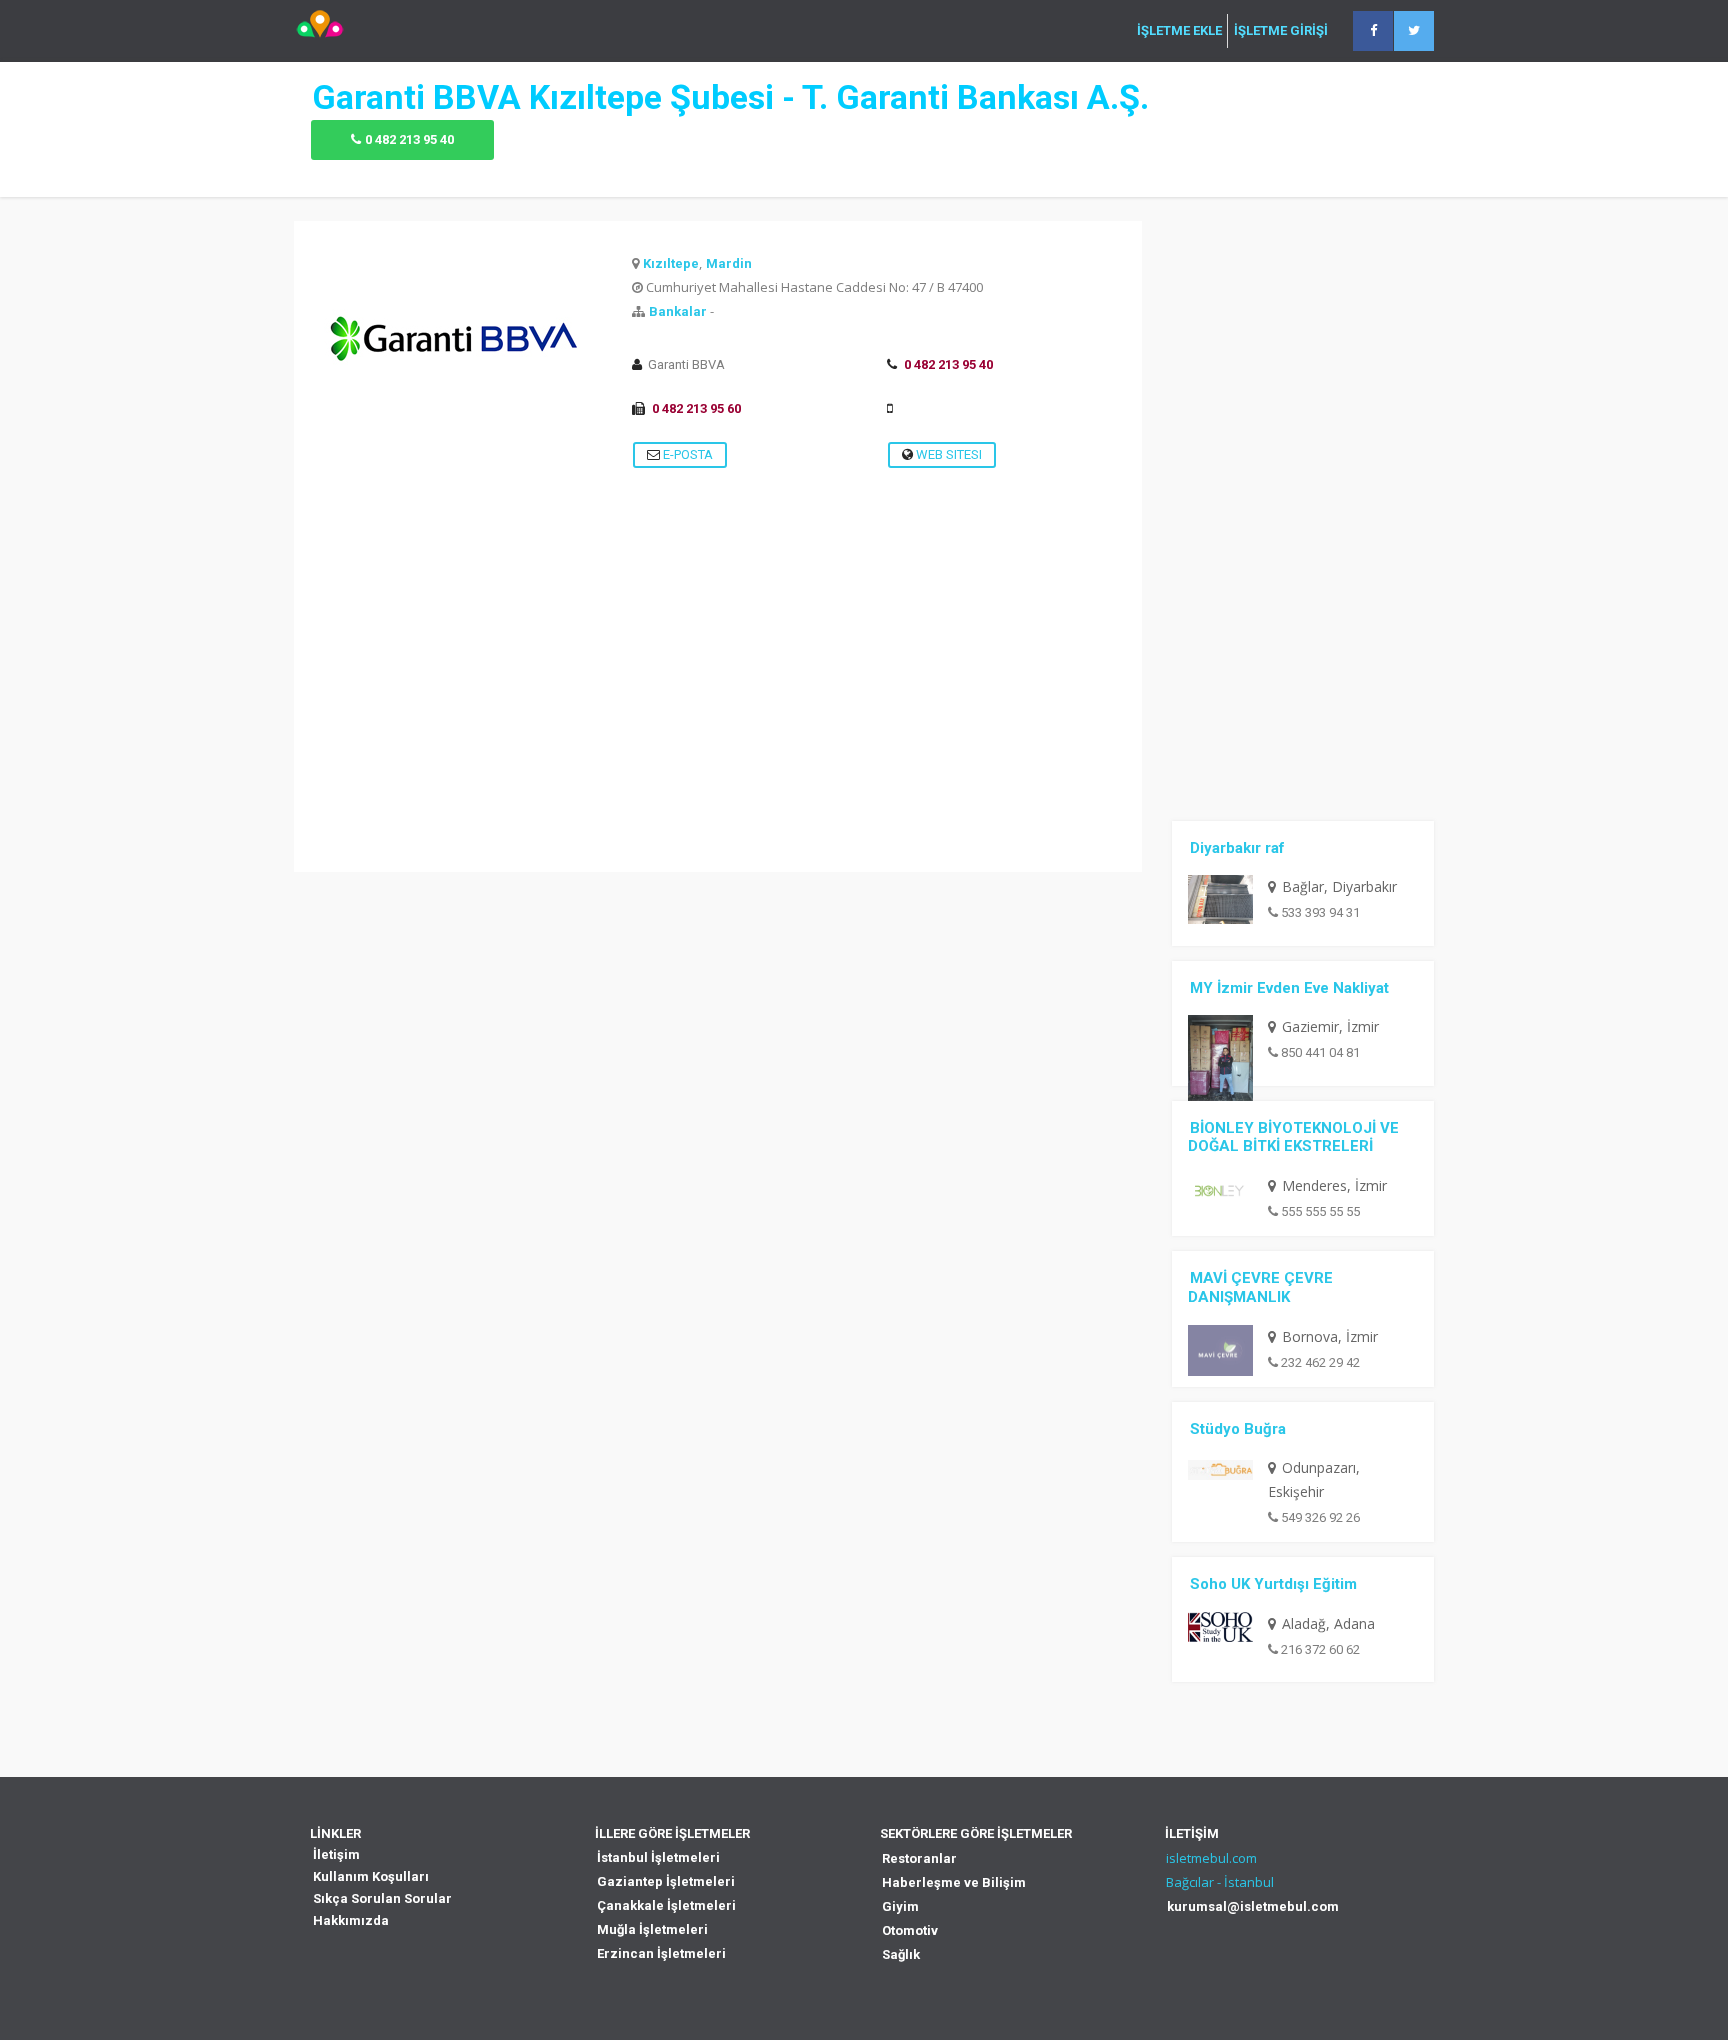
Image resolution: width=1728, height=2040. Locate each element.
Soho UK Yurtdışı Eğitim (1273, 1584)
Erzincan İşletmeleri (661, 1953)
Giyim (900, 1906)
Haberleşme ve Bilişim (954, 1882)
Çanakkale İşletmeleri (666, 1905)
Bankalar (678, 311)
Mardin (729, 263)
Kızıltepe (671, 263)
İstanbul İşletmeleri (658, 1857)
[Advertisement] (718, 732)
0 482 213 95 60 (696, 408)
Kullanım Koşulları (371, 1876)
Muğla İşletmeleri (652, 1929)
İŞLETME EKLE (1179, 31)
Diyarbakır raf (1237, 848)
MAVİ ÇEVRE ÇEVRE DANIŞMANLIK (1260, 1287)
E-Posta (686, 454)
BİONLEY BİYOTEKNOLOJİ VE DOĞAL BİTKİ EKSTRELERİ (1293, 1137)
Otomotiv (910, 1930)
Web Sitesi (947, 454)
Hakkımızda (351, 1920)
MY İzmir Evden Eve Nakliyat (1289, 988)
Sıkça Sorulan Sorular (382, 1898)
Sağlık (901, 1954)
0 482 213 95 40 (409, 139)
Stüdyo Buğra (1238, 1429)
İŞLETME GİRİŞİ (1281, 31)
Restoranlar (919, 1858)
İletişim (336, 1854)
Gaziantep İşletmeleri (666, 1881)
